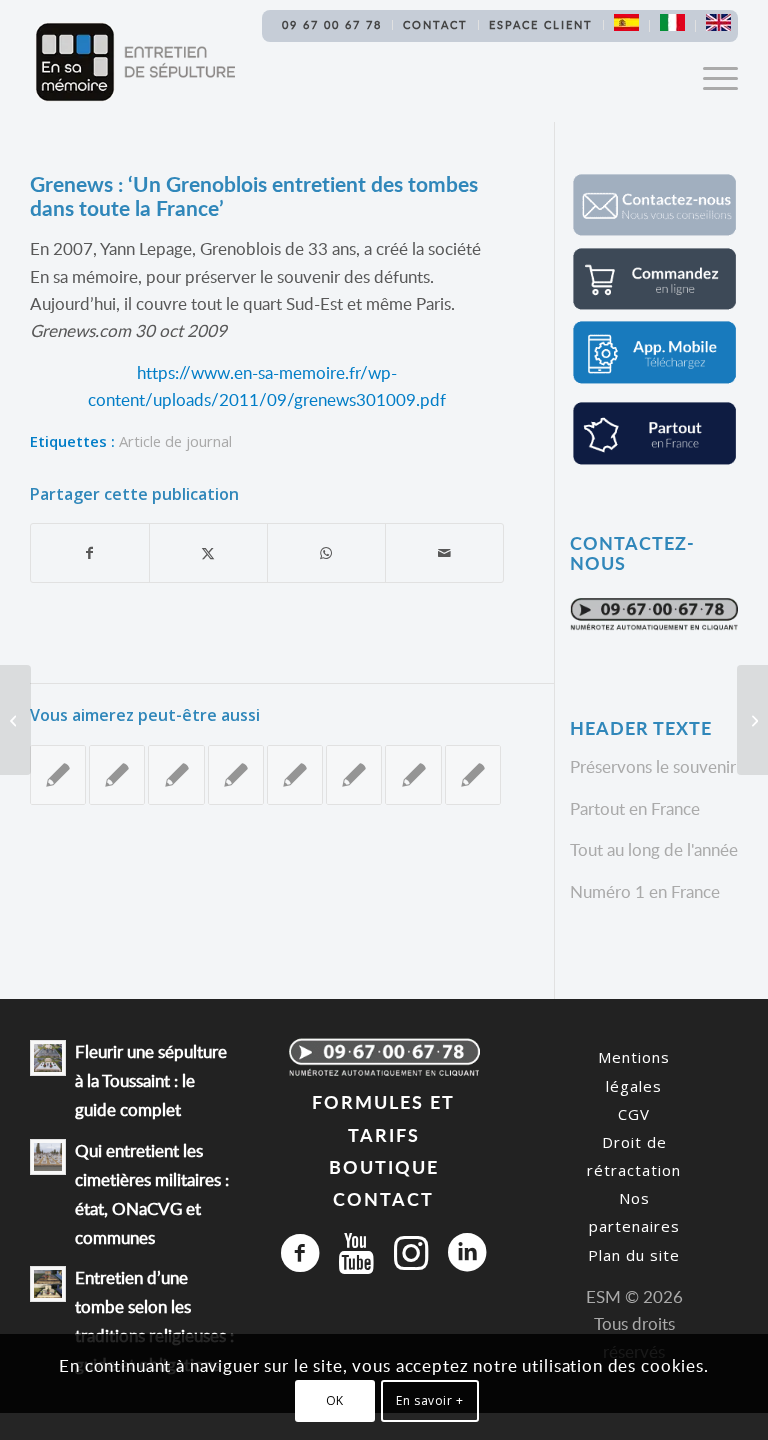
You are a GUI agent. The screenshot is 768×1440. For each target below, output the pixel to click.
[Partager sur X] (208, 553)
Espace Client (541, 24)
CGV (634, 1114)
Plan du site (634, 1255)
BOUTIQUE (384, 1166)
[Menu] (710, 77)
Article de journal (175, 441)
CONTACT (383, 1198)
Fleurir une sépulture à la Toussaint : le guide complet (151, 1080)
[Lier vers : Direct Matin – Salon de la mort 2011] (295, 775)
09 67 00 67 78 (332, 24)
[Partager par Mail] (444, 553)
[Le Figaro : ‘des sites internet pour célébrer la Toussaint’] (15, 720)
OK (335, 1400)
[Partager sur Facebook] (90, 553)
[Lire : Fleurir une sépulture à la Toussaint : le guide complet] (48, 1058)
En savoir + (430, 1400)
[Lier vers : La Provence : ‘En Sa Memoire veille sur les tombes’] (176, 775)
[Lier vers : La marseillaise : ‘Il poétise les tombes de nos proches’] (354, 775)
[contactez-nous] (654, 231)
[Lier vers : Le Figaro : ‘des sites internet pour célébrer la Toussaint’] (473, 775)
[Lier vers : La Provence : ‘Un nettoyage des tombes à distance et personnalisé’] (58, 775)
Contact (435, 24)
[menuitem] (332, 25)
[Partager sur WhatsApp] (326, 553)
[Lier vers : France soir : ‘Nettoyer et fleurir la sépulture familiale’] (117, 775)
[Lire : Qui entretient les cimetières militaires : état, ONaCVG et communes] (48, 1157)
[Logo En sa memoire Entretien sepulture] (135, 62)
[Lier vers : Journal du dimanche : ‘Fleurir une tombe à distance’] (413, 775)
